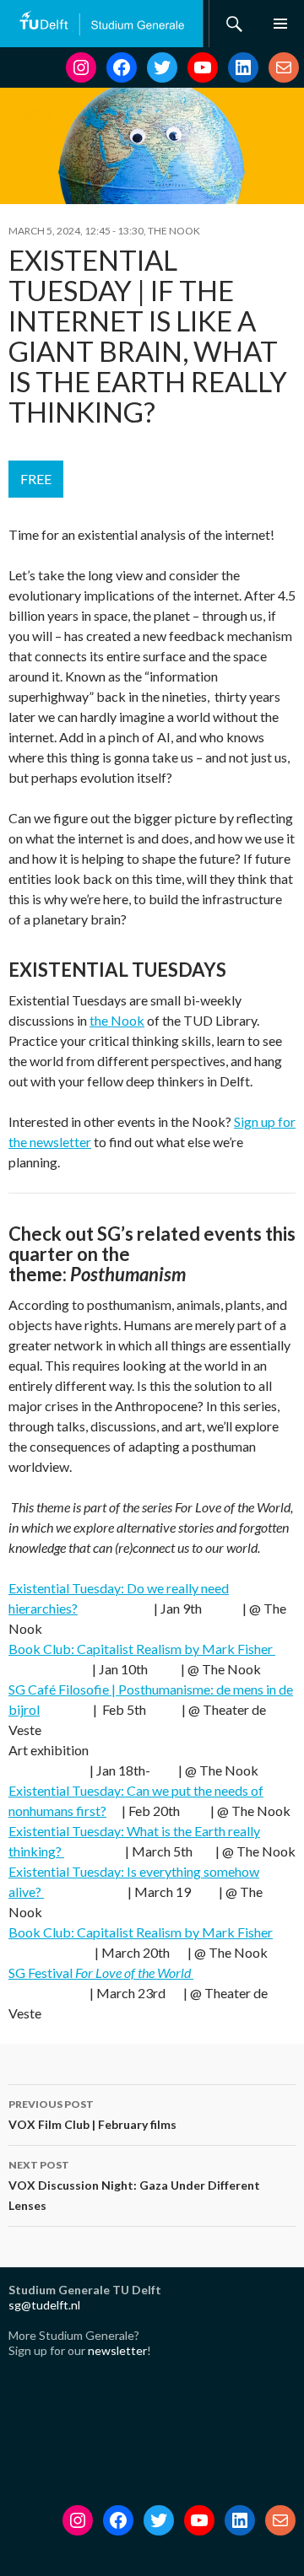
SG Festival (100, 1972)
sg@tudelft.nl (44, 2305)
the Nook (117, 1020)
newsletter (117, 2350)
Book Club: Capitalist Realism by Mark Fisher (142, 1649)
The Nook (174, 231)
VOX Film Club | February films (92, 2115)
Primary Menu (280, 24)
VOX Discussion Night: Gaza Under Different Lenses (134, 2185)
